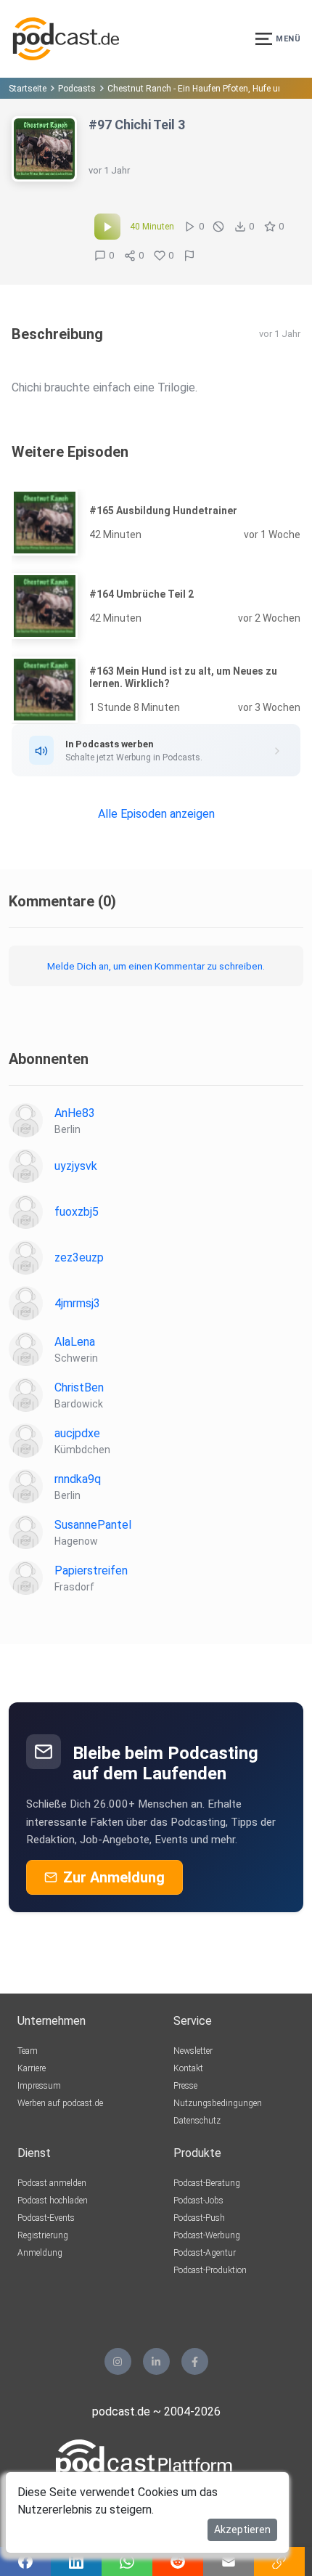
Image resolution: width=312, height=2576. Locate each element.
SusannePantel (93, 1525)
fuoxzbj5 (77, 1212)
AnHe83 (75, 1113)
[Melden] (189, 256)
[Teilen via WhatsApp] (127, 2561)
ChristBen (79, 1387)
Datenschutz (197, 2121)
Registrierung (43, 2235)
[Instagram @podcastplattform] (118, 2361)
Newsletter (193, 2051)
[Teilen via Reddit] (178, 2561)
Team (28, 2051)
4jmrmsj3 (77, 1303)
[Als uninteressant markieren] (218, 227)
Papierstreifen (91, 1571)
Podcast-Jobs (198, 2201)
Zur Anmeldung (114, 1877)
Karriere (32, 2068)
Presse (185, 2086)
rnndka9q (78, 1479)
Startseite (28, 89)
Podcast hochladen (53, 2201)
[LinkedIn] (156, 2361)
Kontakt (188, 2068)
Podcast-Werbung (207, 2235)
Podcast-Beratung (207, 2183)
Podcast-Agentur (205, 2253)
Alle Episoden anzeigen (156, 814)
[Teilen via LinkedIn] (76, 2561)
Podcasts (77, 89)
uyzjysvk (76, 1166)
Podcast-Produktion (210, 2270)
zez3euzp (79, 1257)
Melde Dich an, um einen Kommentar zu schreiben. (156, 966)
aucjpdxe (77, 1433)
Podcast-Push (199, 2218)
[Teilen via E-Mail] (229, 2561)
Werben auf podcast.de (60, 2103)
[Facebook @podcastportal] (195, 2361)
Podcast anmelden (52, 2183)
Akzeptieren (242, 2530)
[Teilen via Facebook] (25, 2561)
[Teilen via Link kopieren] (279, 2561)
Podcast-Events (46, 2218)
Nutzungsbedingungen (218, 2103)
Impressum (39, 2086)
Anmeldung (40, 2253)
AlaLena (75, 1342)
